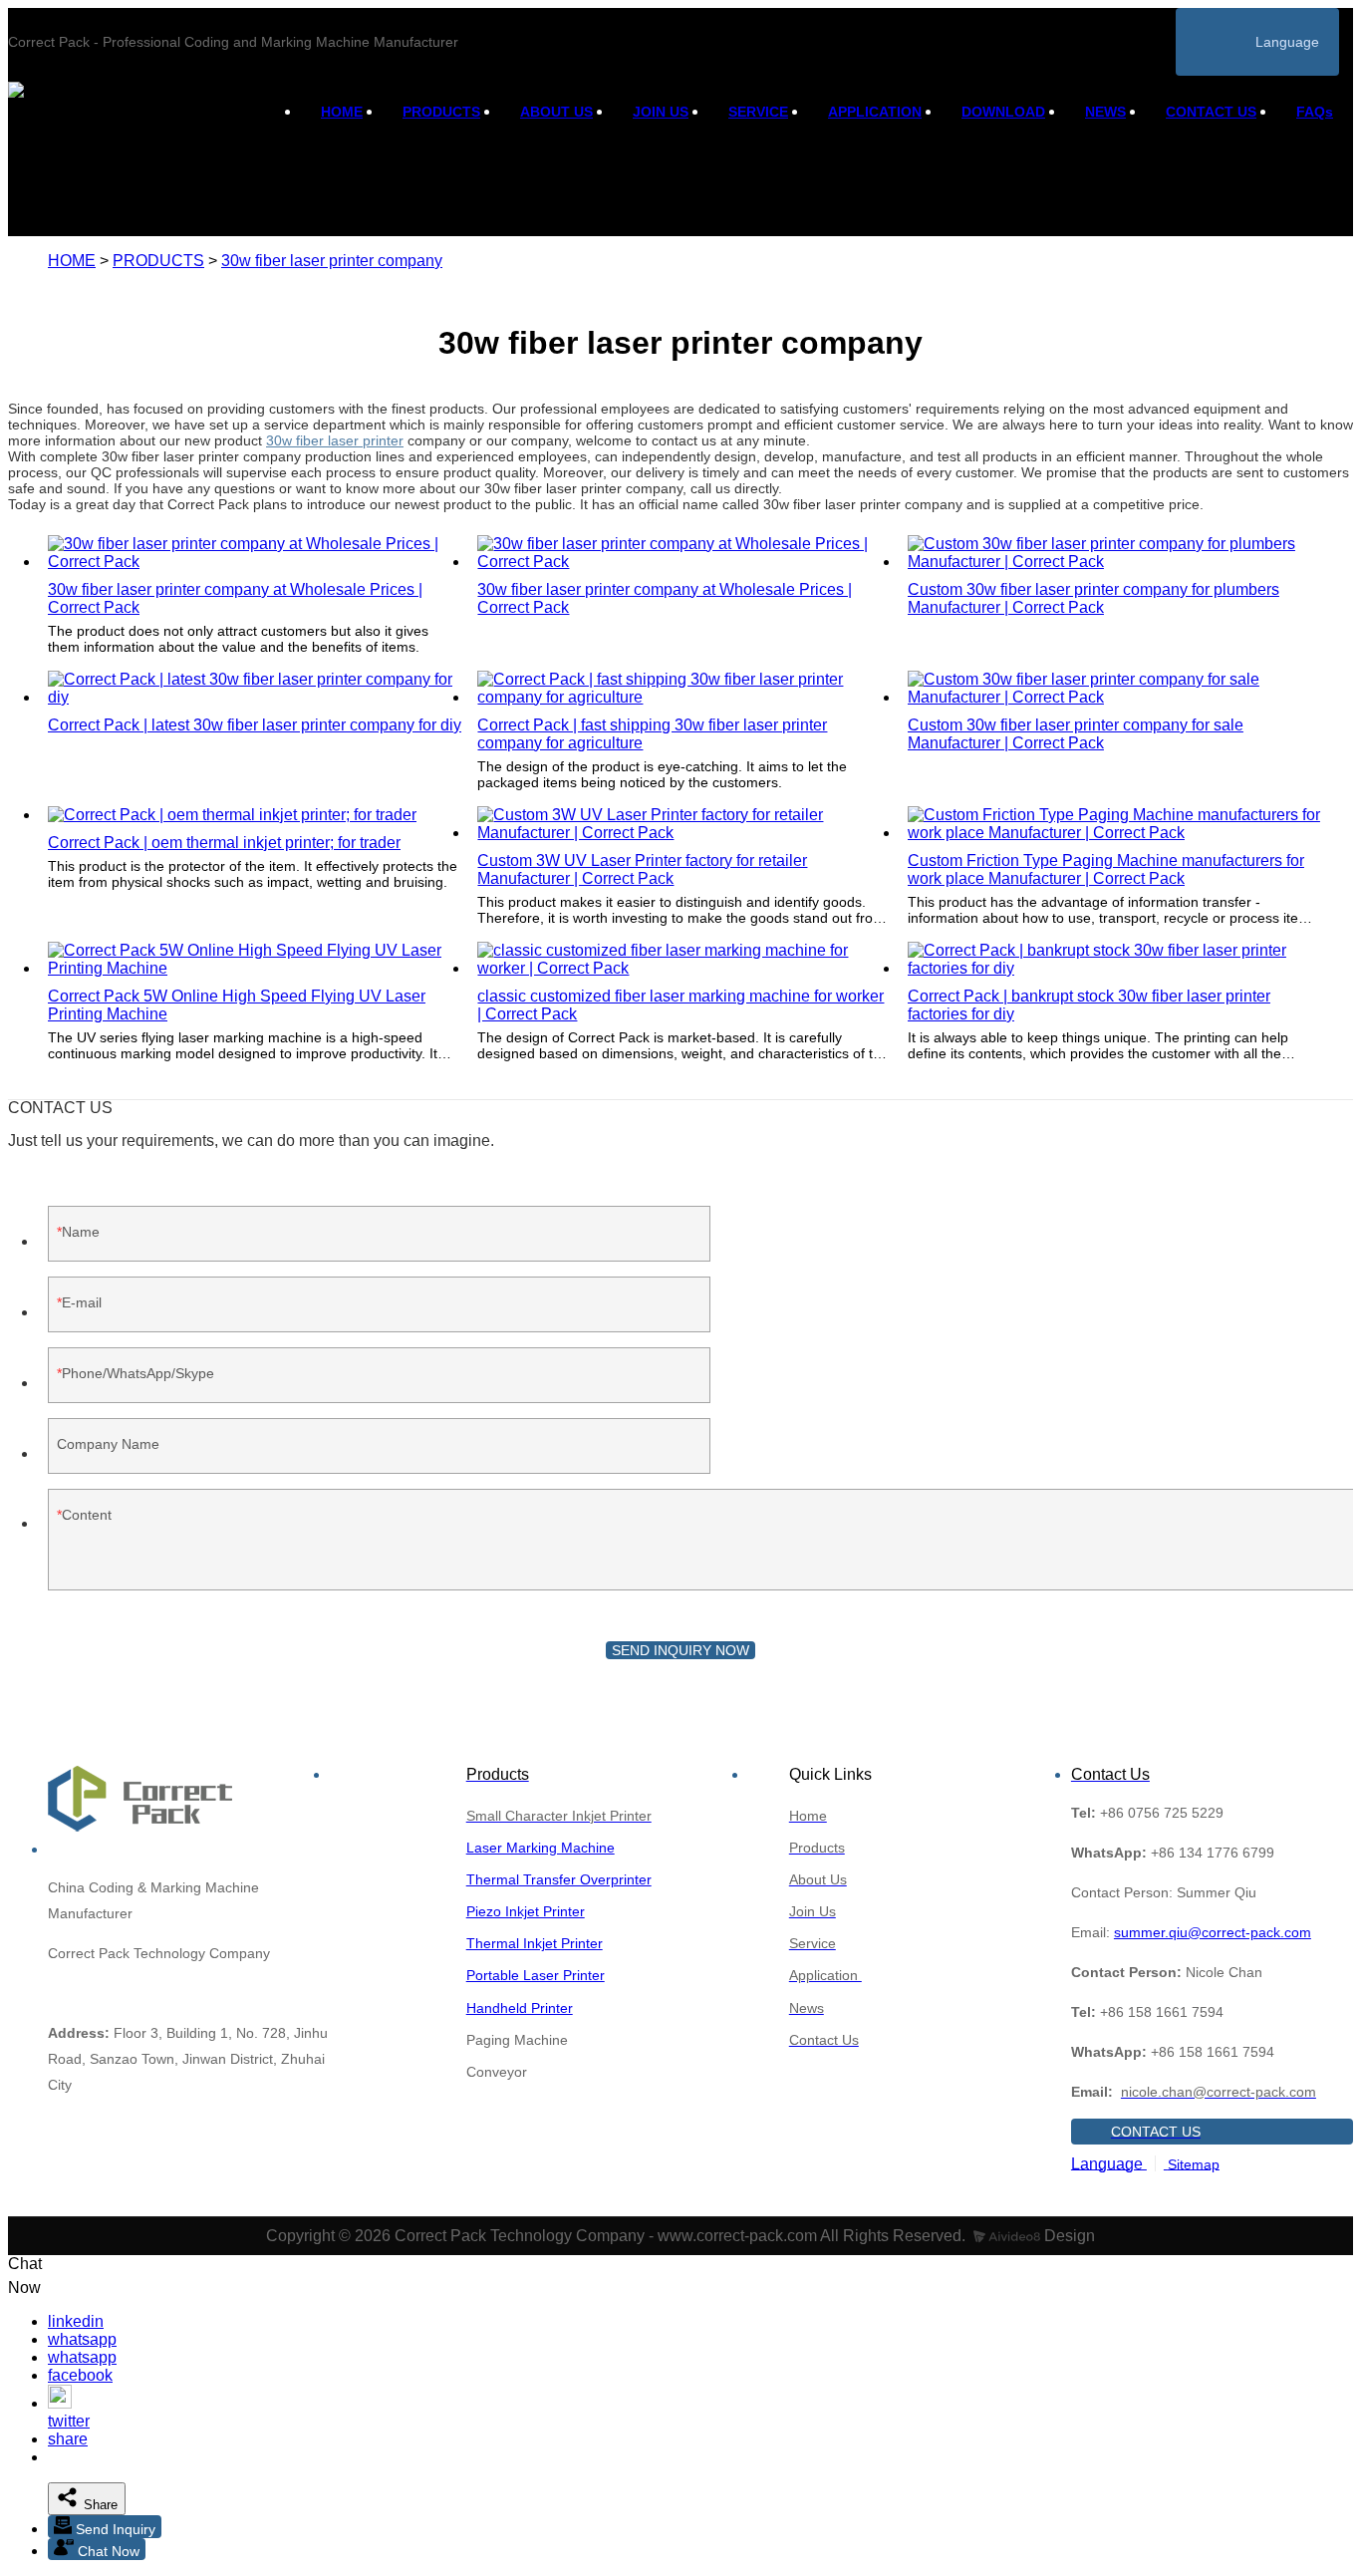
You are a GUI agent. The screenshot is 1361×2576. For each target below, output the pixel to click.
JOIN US (661, 112)
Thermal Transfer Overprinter (559, 1879)
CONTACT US (1211, 112)
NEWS (1105, 112)
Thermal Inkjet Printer (535, 1943)
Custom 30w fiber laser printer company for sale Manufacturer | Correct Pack (1076, 734)
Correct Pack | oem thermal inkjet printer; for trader (224, 843)
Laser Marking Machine (541, 1848)
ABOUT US (556, 112)
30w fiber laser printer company (332, 261)
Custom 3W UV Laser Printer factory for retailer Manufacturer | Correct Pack (642, 869)
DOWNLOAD (1003, 112)
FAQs (1315, 112)
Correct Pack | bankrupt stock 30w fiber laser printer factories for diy (1089, 1005)
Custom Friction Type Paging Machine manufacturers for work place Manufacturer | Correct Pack (1106, 869)
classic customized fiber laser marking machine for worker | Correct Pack (680, 1005)
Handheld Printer (520, 2008)
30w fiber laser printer (335, 440)
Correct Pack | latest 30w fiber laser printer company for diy (255, 725)
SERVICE (758, 112)
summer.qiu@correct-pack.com (1213, 1932)
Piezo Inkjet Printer (526, 1911)
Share (99, 2505)
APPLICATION (875, 112)
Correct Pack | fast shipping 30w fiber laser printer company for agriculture (652, 734)
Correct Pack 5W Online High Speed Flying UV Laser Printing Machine (237, 1005)
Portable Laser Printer (536, 1975)
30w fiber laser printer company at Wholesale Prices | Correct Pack (235, 598)
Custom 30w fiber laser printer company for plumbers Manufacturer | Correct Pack (1093, 598)
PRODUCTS (441, 112)
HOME (342, 112)
